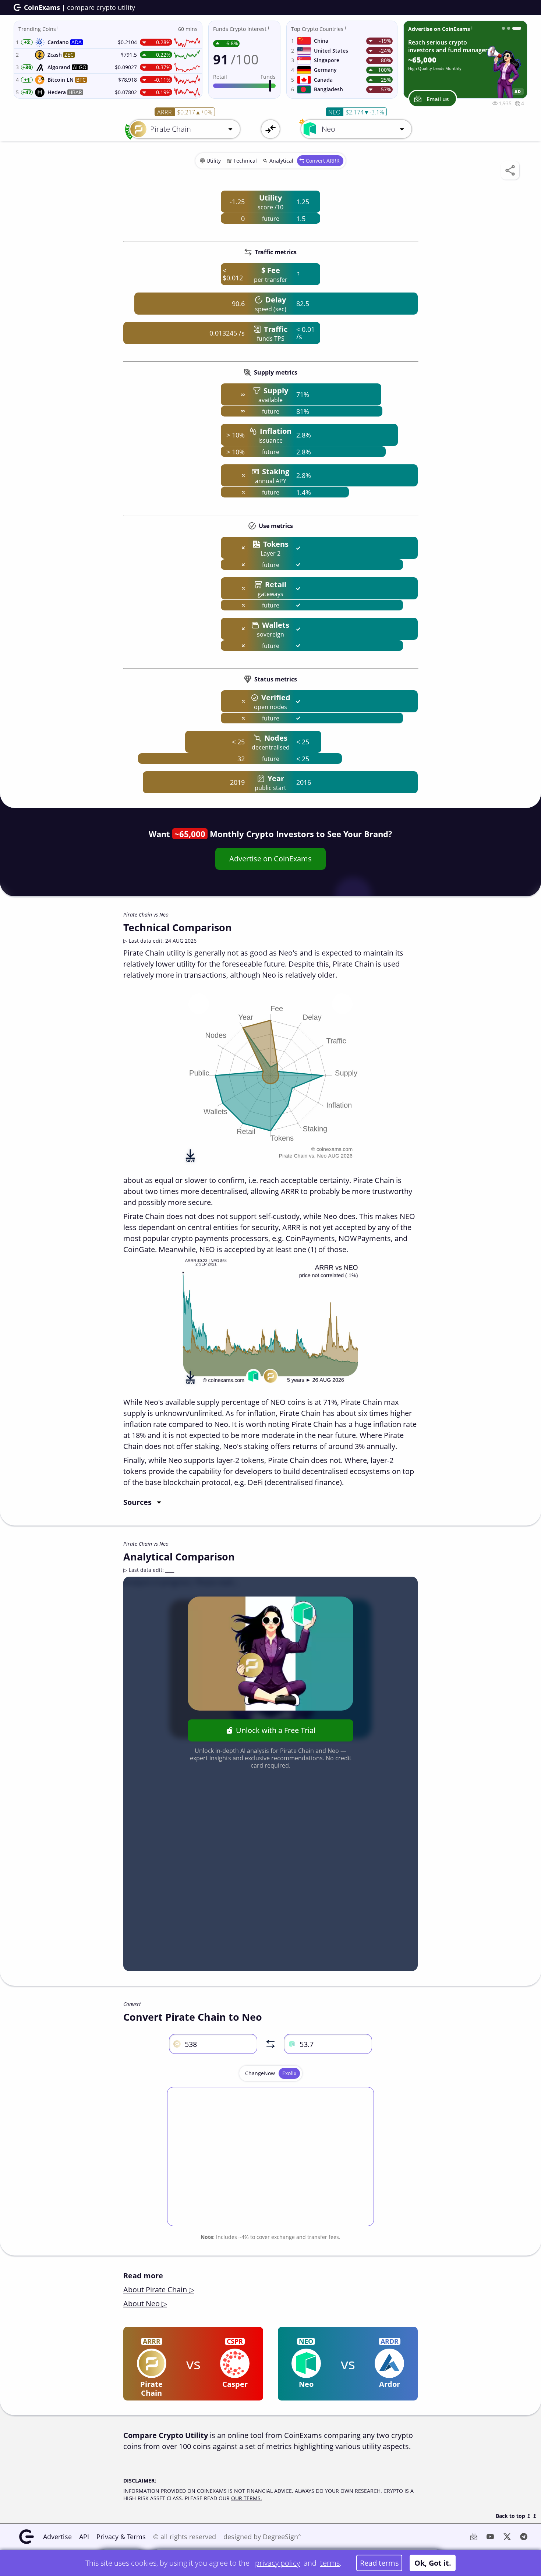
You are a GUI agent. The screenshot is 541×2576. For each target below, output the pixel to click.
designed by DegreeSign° (262, 2537)
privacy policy (277, 2563)
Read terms (379, 2563)
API (84, 2537)
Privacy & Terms (121, 2537)
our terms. (247, 2498)
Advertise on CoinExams (270, 859)
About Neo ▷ (145, 2304)
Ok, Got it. (433, 2563)
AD (518, 91)
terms (330, 2563)
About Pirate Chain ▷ (159, 2290)
